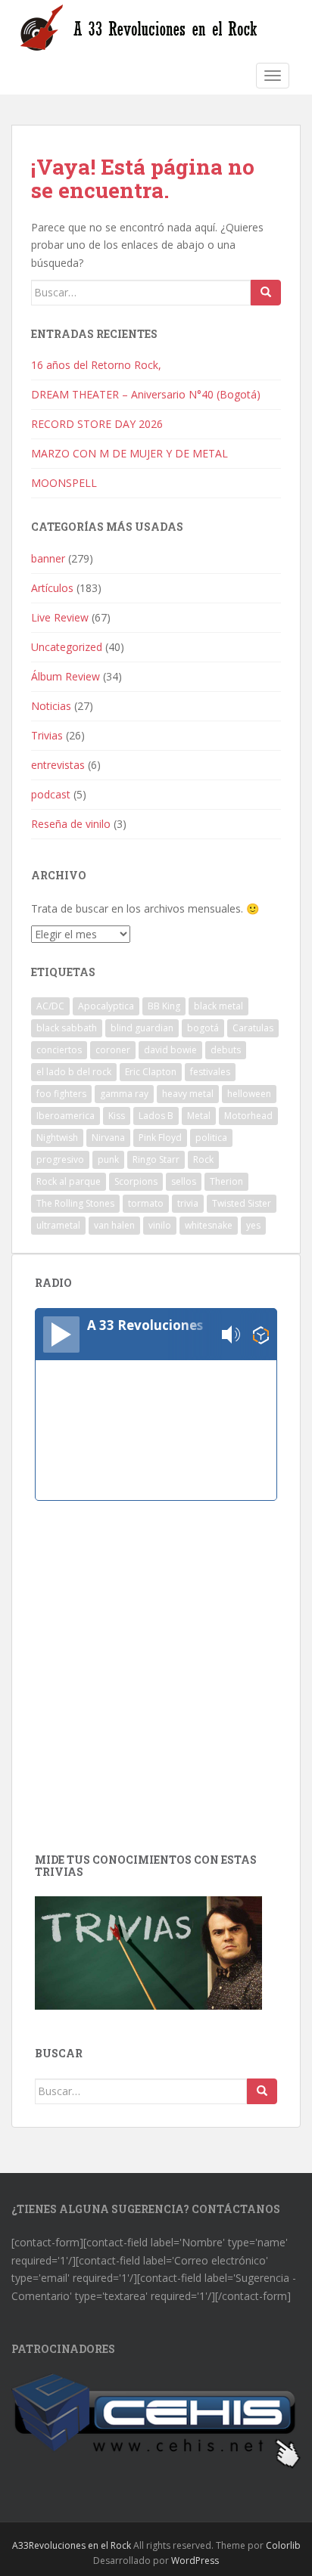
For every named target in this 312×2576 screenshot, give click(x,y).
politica (211, 1138)
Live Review (60, 617)
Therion (226, 1181)
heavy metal (188, 1094)
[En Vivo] (61, 1334)
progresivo (60, 1159)
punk (108, 1159)
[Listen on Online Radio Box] (261, 1335)
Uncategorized (67, 647)
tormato (146, 1203)
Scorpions (136, 1181)
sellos (184, 1181)
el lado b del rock (74, 1072)
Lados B (156, 1116)
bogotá (203, 1028)
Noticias (51, 706)
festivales (210, 1072)
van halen (114, 1225)
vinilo (160, 1225)
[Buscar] (266, 293)
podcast (51, 794)
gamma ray (124, 1094)
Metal (199, 1116)
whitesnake (209, 1225)
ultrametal (58, 1225)
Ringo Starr (156, 1159)
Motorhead (248, 1116)
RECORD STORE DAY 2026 (97, 424)
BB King (164, 1006)
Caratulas (253, 1028)
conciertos (59, 1050)
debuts (226, 1050)
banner (48, 558)
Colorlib (283, 2545)
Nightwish (57, 1138)
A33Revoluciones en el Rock (72, 2545)
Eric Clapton (151, 1072)
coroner (113, 1050)
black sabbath (67, 1028)
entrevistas (58, 765)
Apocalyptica (106, 1006)
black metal (218, 1006)
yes (253, 1225)
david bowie (170, 1050)
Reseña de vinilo (71, 824)
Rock (203, 1159)
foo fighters (61, 1094)
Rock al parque (69, 1181)
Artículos (52, 588)
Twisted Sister (242, 1203)
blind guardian (142, 1028)
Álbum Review (66, 676)
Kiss (117, 1116)
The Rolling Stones (75, 1203)
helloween (249, 1094)
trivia (188, 1203)
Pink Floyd (160, 1138)
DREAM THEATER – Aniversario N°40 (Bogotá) (146, 394)
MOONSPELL (64, 483)
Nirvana (108, 1138)
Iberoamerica (66, 1116)
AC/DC (50, 1006)
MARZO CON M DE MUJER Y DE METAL (129, 453)
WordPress (195, 2561)
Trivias (47, 735)
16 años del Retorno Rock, (98, 365)
